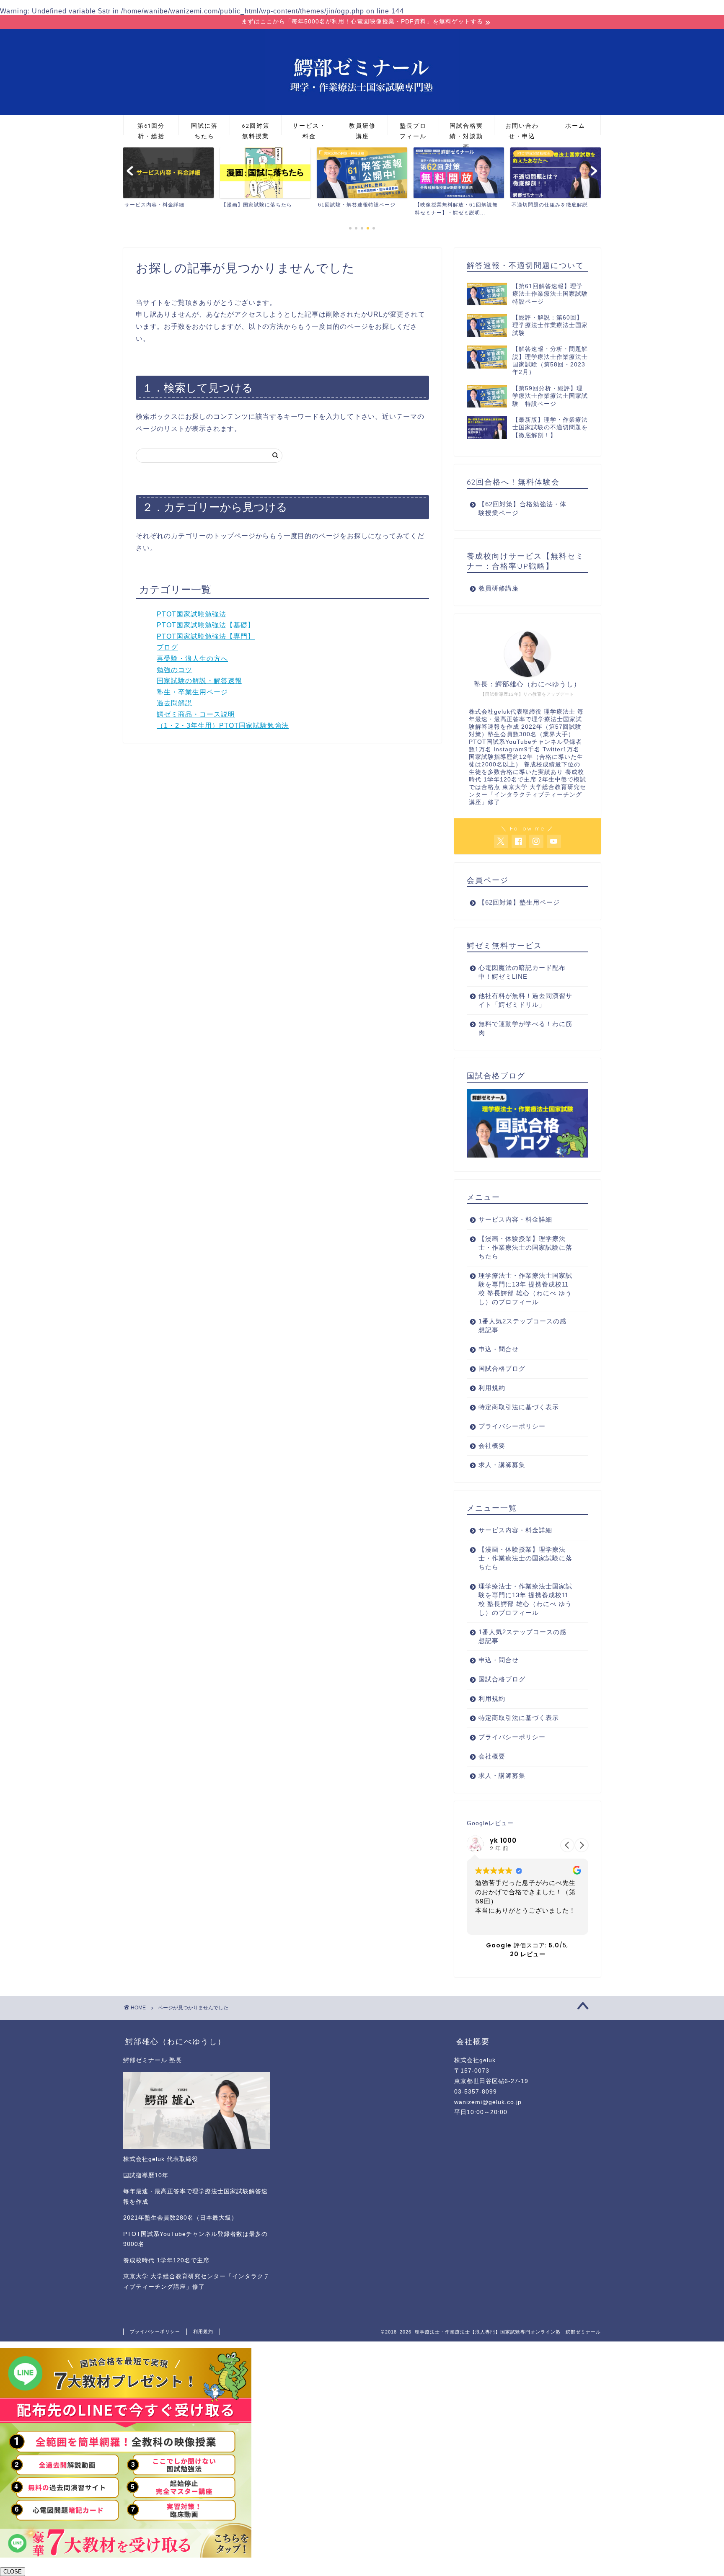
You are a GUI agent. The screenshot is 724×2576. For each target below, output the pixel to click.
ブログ (167, 647)
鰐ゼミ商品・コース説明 (196, 714)
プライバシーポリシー (512, 1426)
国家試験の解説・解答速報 (199, 681)
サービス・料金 (309, 128)
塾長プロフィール (413, 128)
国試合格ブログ (502, 1368)
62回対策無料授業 (256, 128)
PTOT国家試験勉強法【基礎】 (206, 625)
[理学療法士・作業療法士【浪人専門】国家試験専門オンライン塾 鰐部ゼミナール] (362, 113)
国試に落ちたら (204, 128)
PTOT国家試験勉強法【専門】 (206, 636)
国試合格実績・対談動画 (466, 128)
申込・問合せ (499, 1349)
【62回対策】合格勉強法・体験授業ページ (522, 508)
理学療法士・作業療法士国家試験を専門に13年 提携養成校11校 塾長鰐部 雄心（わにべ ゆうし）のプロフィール (525, 1289)
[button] (582, 1845)
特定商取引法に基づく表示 (519, 1407)
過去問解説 (175, 703)
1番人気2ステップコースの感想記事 (522, 1325)
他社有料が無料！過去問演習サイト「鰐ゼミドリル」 (525, 1000)
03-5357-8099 (476, 2092)
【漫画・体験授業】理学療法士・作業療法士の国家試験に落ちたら (525, 1247)
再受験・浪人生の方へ (192, 659)
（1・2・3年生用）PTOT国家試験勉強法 (223, 726)
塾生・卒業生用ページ (192, 692)
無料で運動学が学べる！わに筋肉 (525, 1028)
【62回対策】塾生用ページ (519, 902)
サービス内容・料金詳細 (515, 1219)
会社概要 (492, 1445)
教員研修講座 (362, 128)
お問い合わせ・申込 (522, 128)
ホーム (575, 126)
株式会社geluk (475, 2060)
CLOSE (13, 2572)
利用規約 (492, 1388)
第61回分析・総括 (151, 128)
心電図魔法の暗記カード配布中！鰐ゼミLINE (522, 972)
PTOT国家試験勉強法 (191, 614)
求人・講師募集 (502, 1465)
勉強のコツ (175, 670)
